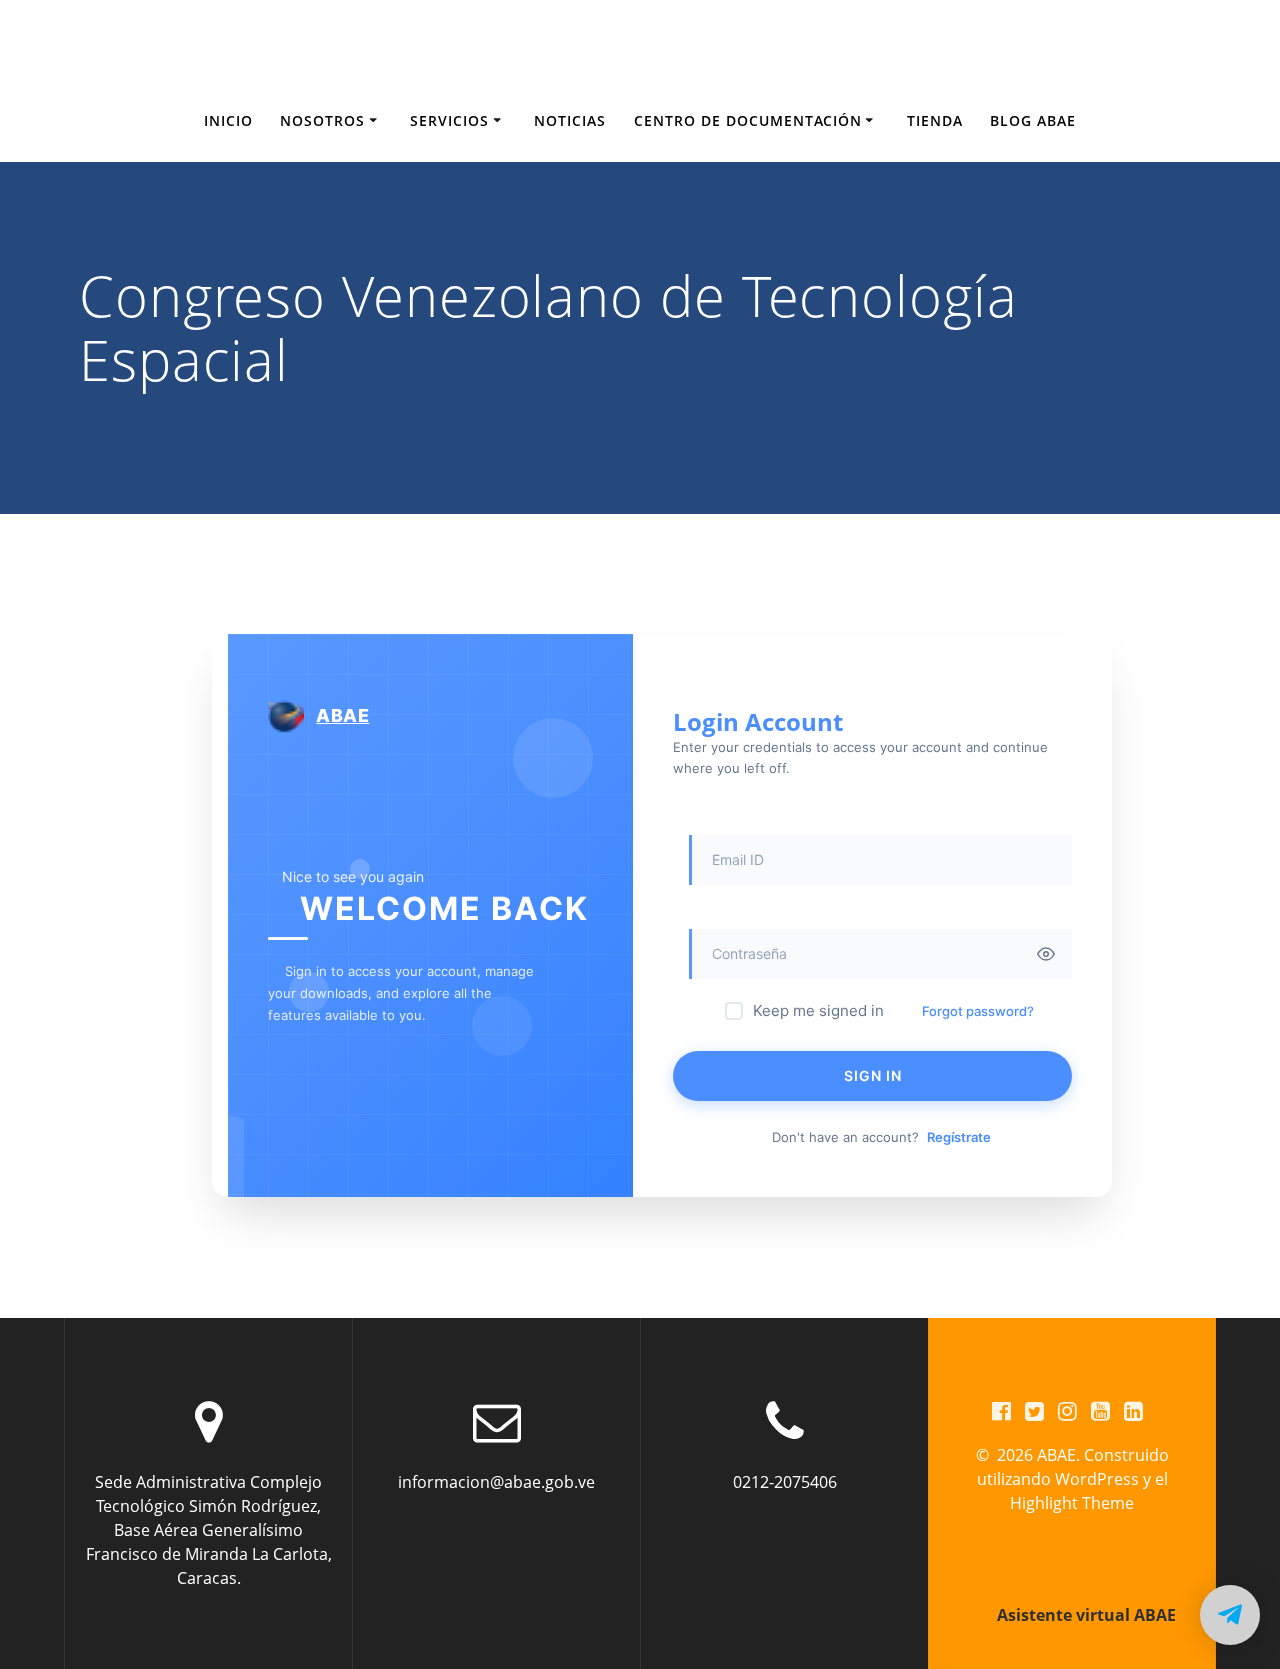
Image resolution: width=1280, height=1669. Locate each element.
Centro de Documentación (748, 120)
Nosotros (322, 120)
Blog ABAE (1033, 120)
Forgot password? (978, 1011)
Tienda (935, 120)
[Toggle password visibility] (1046, 954)
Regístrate (959, 1137)
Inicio (228, 120)
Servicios (449, 120)
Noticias (570, 120)
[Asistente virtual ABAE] (1230, 1615)
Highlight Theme (1072, 1503)
